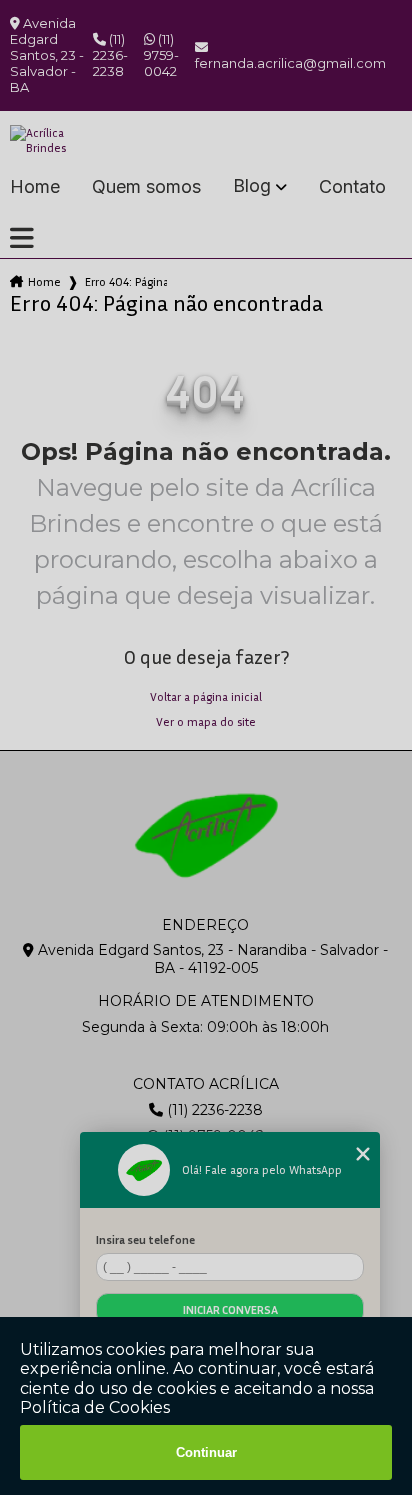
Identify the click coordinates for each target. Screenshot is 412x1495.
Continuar (206, 1452)
